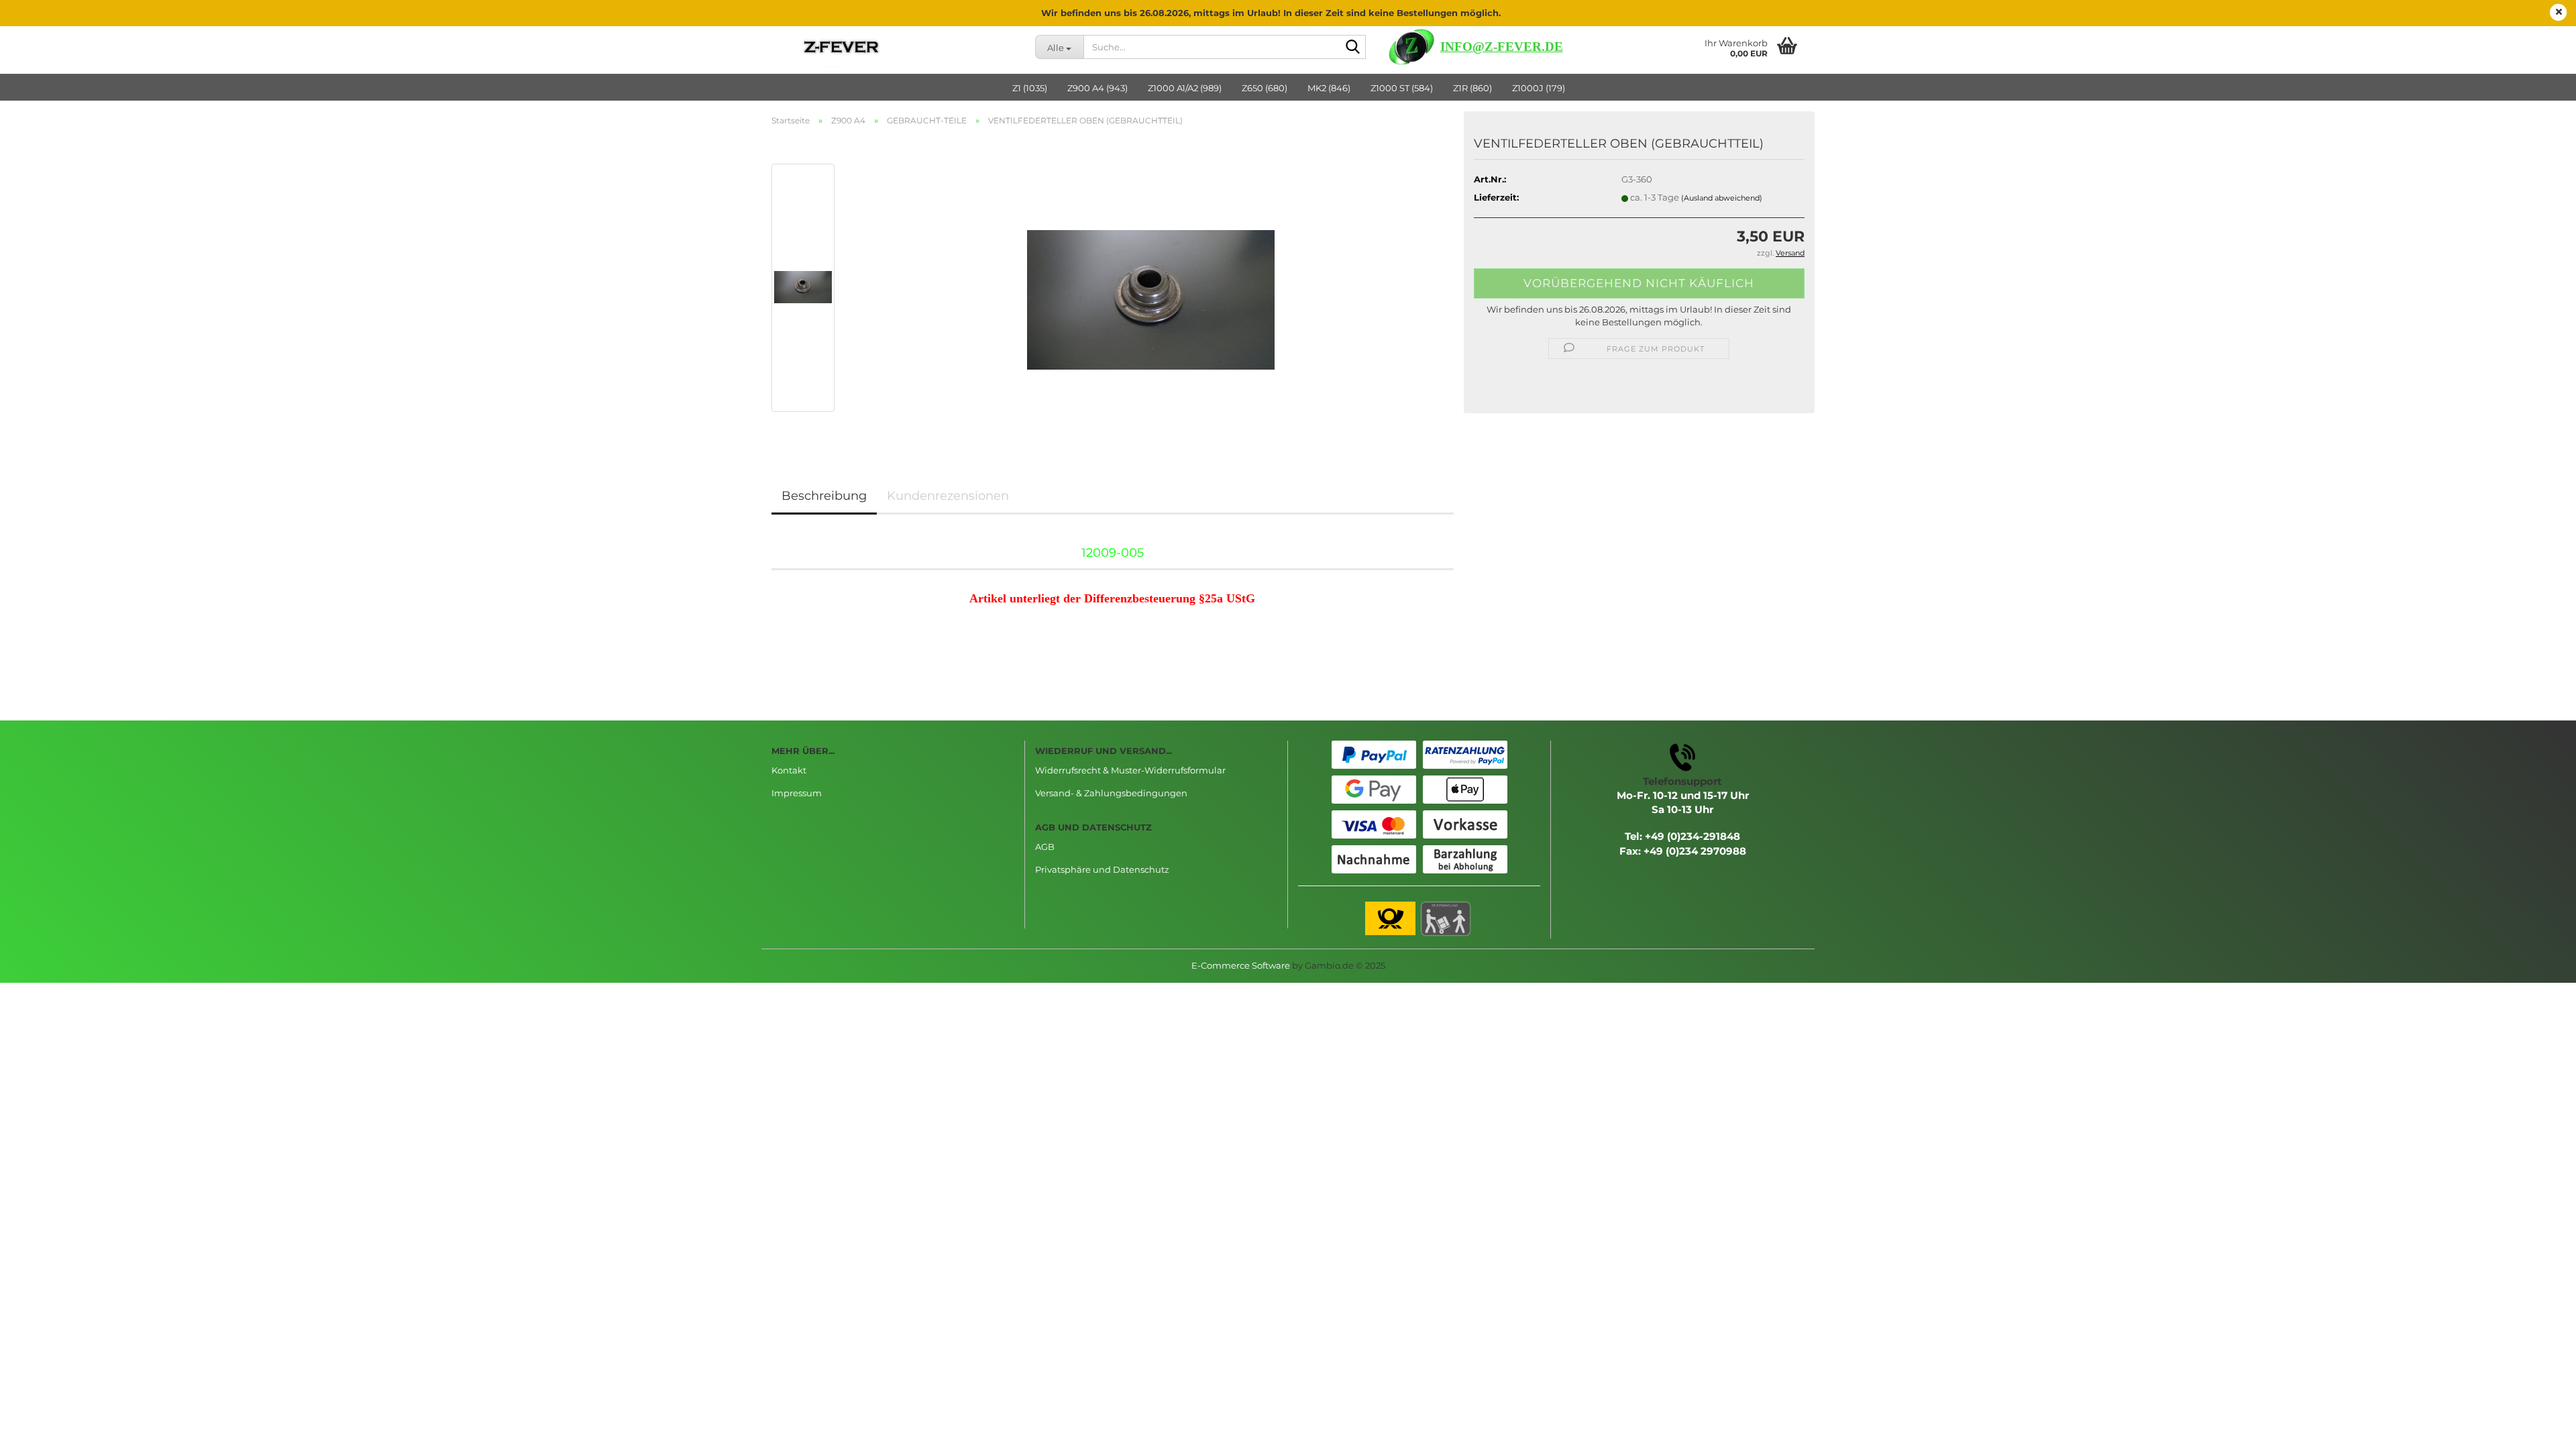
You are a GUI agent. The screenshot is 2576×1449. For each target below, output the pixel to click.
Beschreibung (824, 496)
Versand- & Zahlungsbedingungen (1111, 793)
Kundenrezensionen (948, 496)
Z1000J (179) (1539, 88)
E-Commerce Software (1241, 965)
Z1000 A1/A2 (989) (1185, 88)
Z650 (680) (1265, 88)
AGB (1045, 847)
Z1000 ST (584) (1402, 88)
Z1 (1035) (1030, 88)
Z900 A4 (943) (1097, 88)
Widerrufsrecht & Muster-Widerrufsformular (1130, 770)
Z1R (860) (1472, 88)
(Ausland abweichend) (1722, 198)
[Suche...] (1353, 48)
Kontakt (789, 770)
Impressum (797, 793)
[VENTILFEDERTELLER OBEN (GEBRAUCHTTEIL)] (1151, 286)
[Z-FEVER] (893, 47)
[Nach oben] (2539, 1429)
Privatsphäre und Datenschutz (1102, 869)
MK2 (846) (1329, 88)
